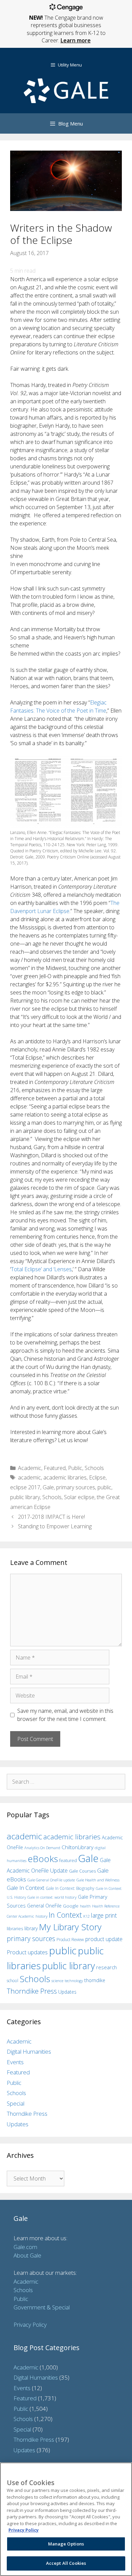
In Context (65, 1915)
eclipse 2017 (25, 1487)
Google (71, 1906)
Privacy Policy (30, 2325)
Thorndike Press (32, 1991)
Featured (55, 1468)
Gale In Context (26, 1888)
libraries (15, 1929)
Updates (67, 1992)
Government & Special (42, 2307)
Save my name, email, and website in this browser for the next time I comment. (65, 1715)
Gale (48, 1487)
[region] (66, 2519)
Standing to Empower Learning (55, 1526)
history (41, 1916)
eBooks (43, 1859)
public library (25, 1497)
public (104, 1487)
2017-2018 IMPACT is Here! (51, 1517)
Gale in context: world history (52, 1897)
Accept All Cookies (66, 2563)
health (85, 1906)
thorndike (95, 1980)
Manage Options (66, 2544)
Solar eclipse (79, 1497)
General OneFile (44, 1906)
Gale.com (25, 2247)
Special (16, 2103)
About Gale (27, 2255)
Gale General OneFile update (51, 1880)
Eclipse (97, 1477)
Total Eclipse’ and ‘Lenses (41, 1269)
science (57, 1981)
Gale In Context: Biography (70, 1888)
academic (29, 1477)
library (31, 1928)
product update (104, 1939)
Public (75, 1468)
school (13, 1981)
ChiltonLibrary (78, 1847)
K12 (86, 1916)
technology (74, 1981)
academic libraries (65, 1477)
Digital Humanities (29, 2051)
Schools (94, 1468)
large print (104, 1915)
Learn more (76, 40)
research (106, 1967)
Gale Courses (82, 1871)
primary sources (76, 1487)
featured (68, 1860)
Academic (30, 1468)
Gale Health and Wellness (98, 1880)
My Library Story (70, 1927)
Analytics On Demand (42, 1848)
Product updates (27, 1952)
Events (15, 2062)
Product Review (70, 1939)
